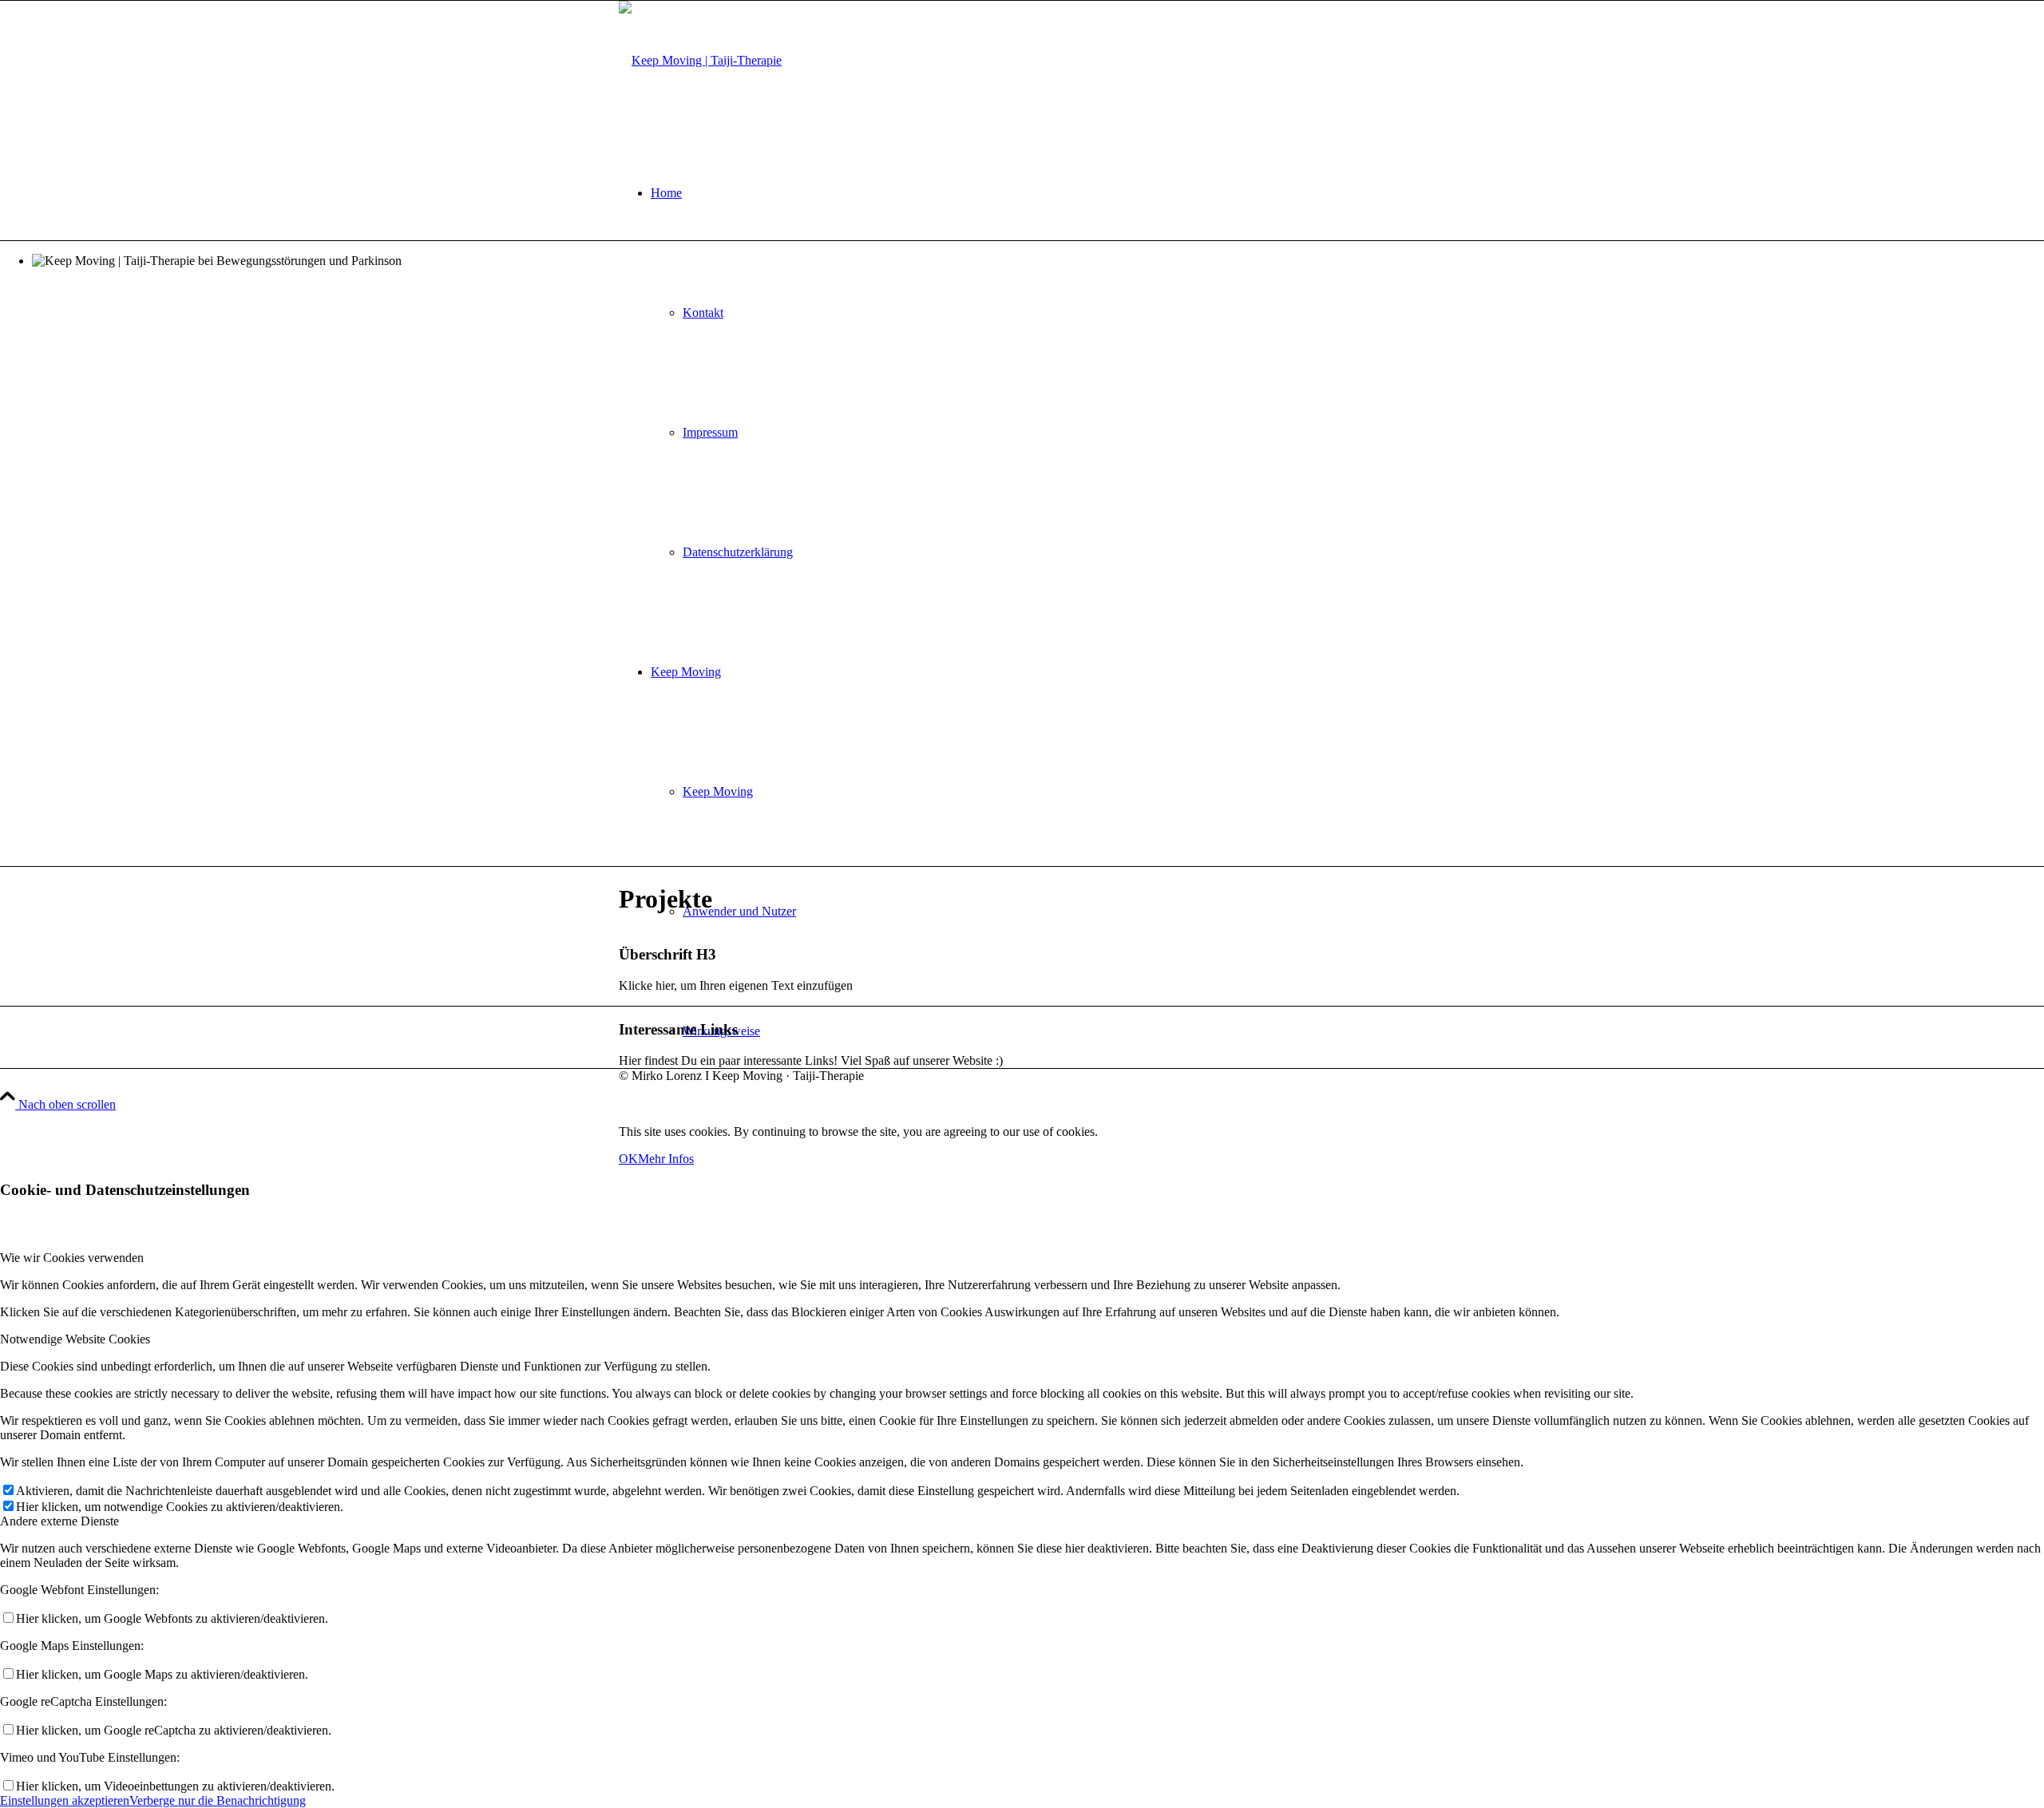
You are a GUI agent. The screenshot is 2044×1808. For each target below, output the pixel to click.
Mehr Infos (666, 1159)
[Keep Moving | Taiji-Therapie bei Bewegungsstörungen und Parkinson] (700, 60)
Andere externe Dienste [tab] (59, 1521)
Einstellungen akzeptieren (65, 1800)
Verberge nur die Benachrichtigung (218, 1800)
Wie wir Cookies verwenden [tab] (72, 1258)
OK (628, 1159)
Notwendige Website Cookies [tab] (75, 1339)
